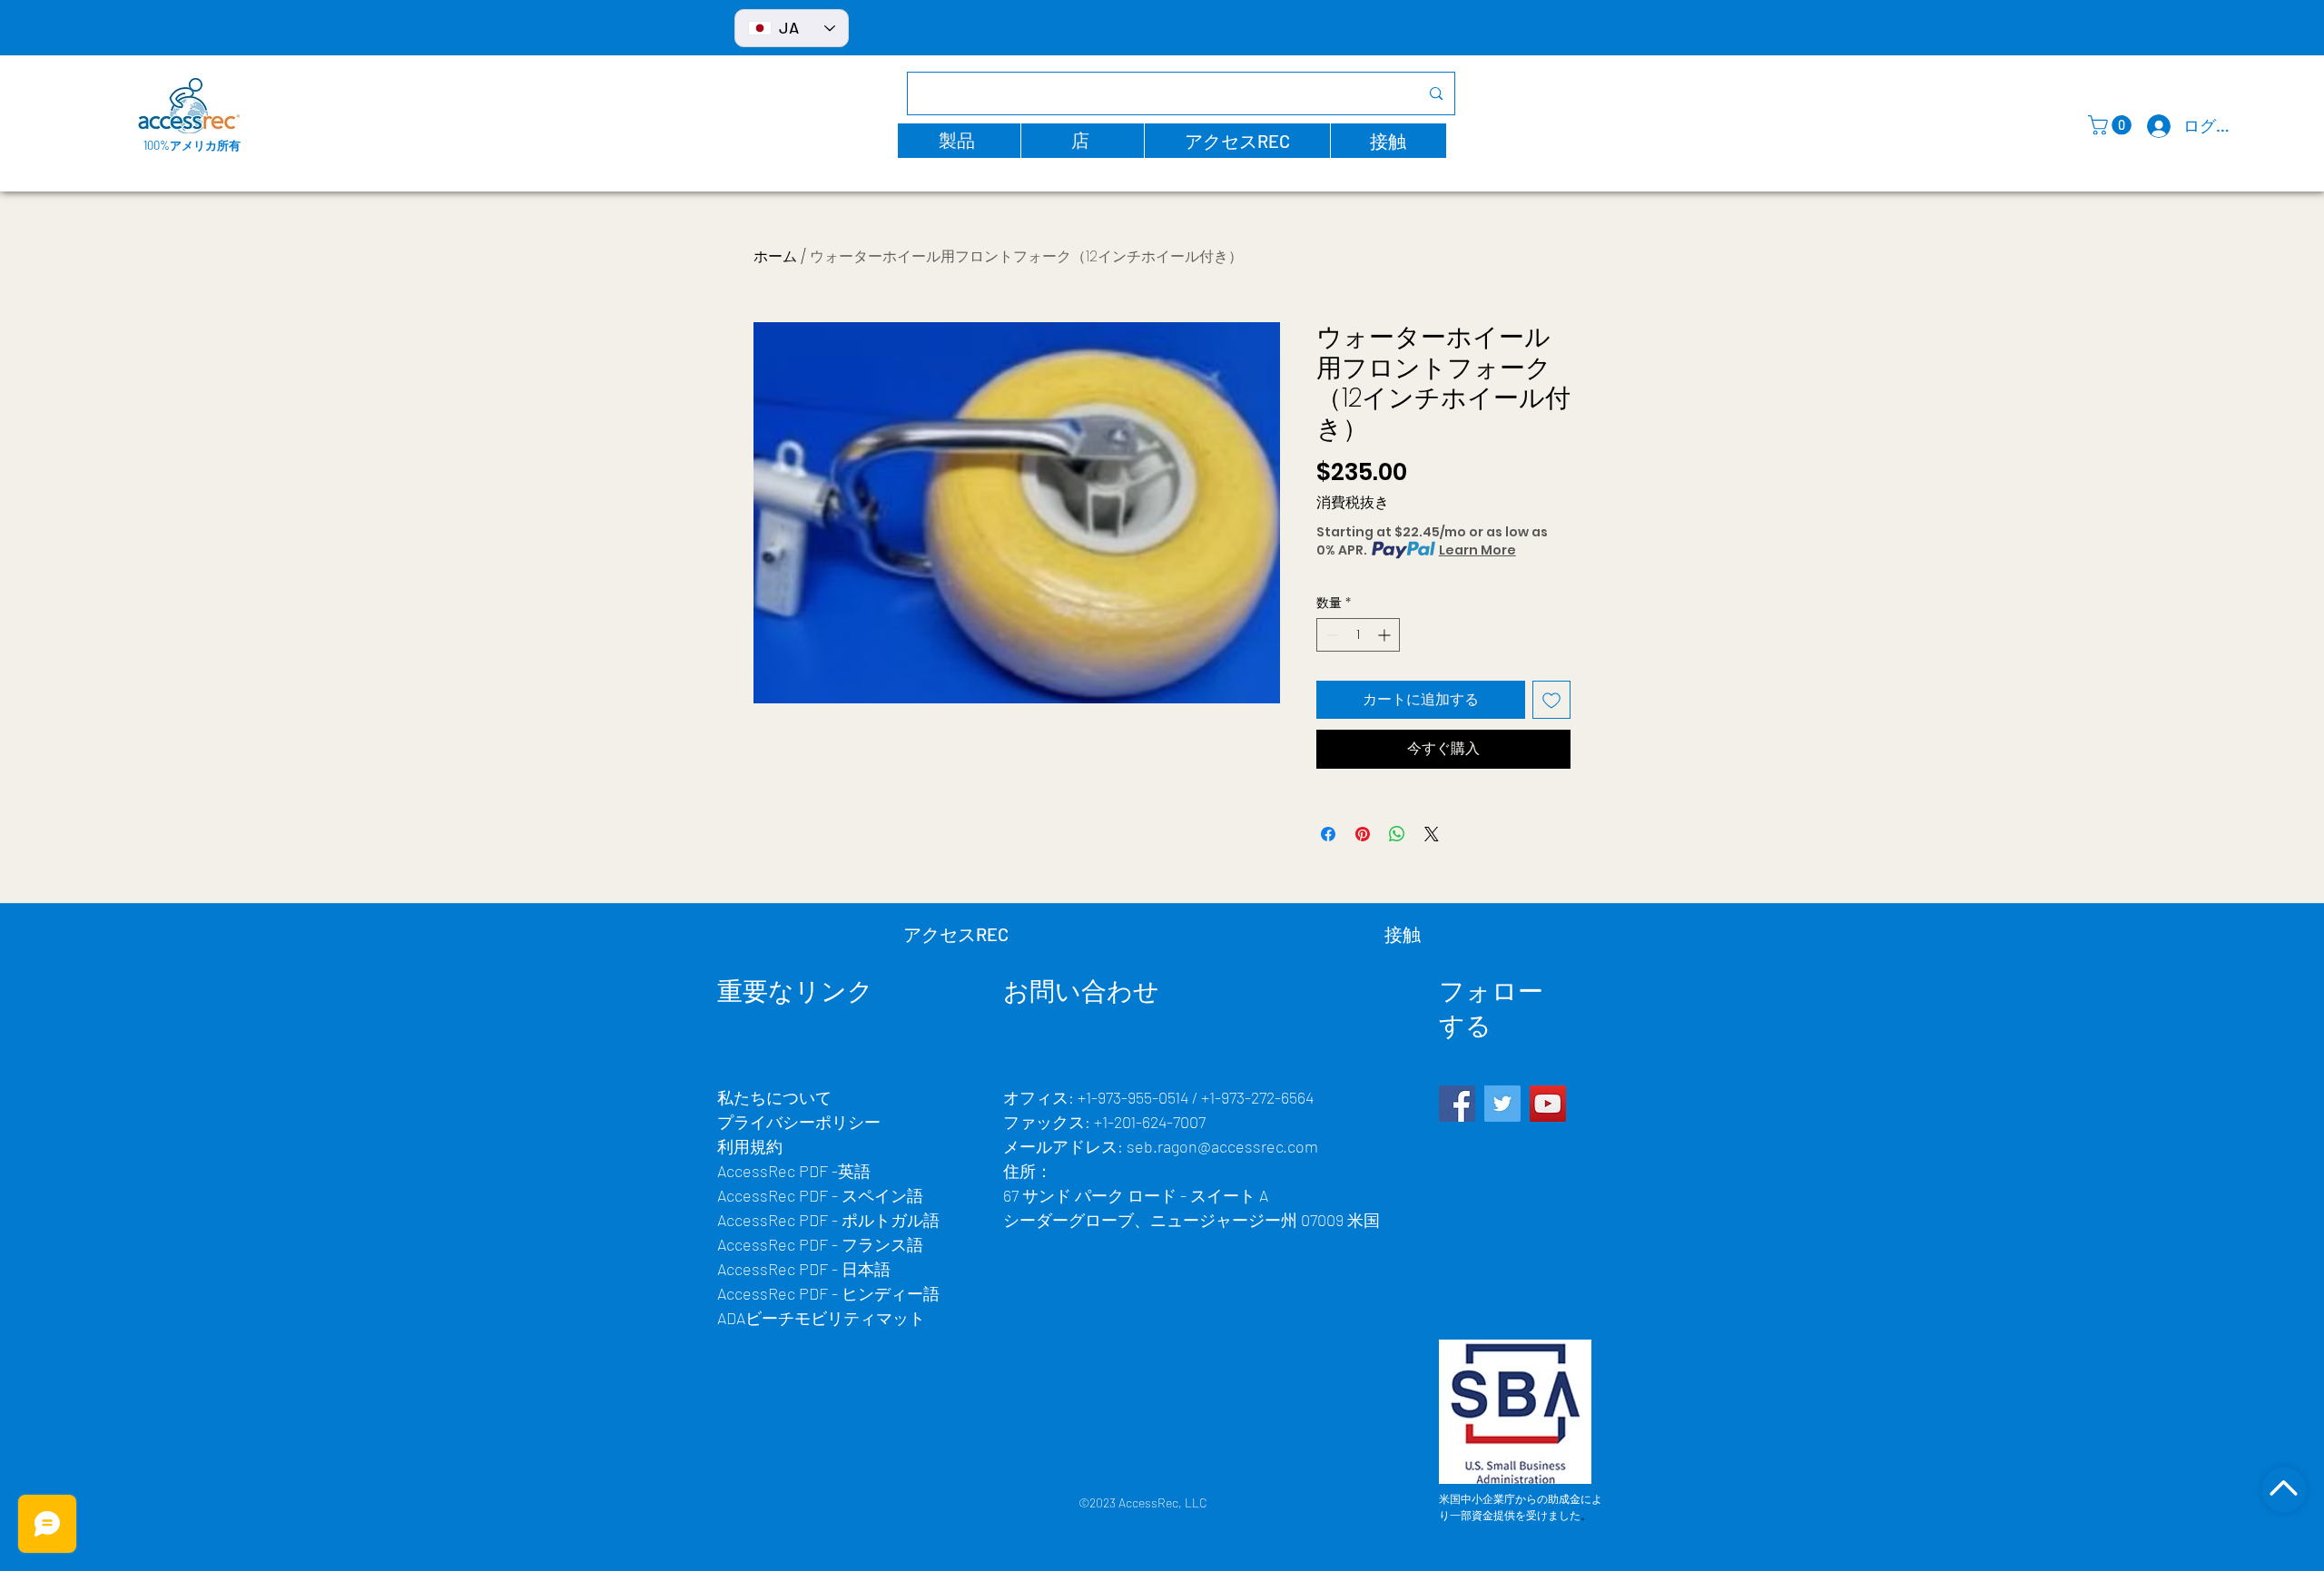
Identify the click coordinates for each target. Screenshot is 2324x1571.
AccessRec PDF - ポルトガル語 (828, 1220)
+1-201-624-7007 (1150, 1122)
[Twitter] (1502, 1104)
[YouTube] (1548, 1104)
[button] (959, 141)
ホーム (775, 256)
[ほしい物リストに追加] (1551, 700)
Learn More (1477, 550)
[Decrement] (1330, 635)
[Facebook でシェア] (1328, 834)
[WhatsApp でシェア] (1397, 834)
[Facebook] (1457, 1104)
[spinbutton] (1358, 635)
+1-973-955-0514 (1133, 1097)
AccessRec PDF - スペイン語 (820, 1195)
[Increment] (1386, 635)
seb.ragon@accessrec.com (1222, 1146)
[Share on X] (1432, 834)
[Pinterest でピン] (1363, 834)
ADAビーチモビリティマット (821, 1318)
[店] (2284, 1489)
